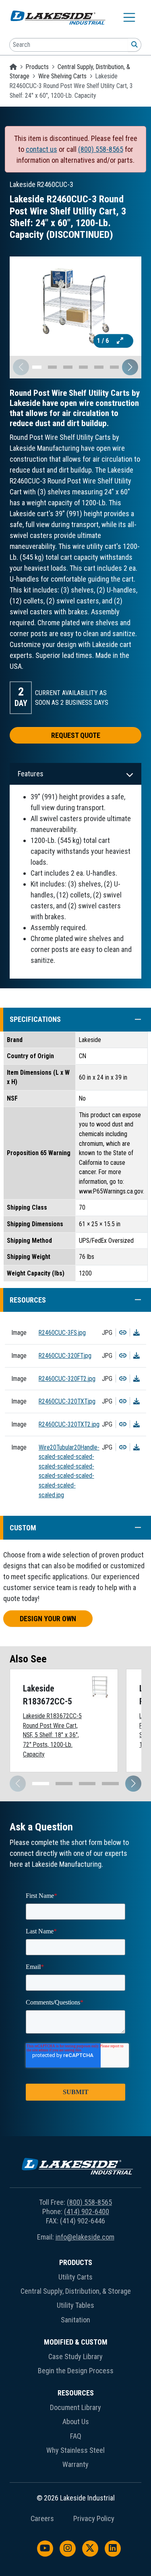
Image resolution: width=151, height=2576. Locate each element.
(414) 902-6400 (87, 2211)
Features (31, 774)
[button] (130, 367)
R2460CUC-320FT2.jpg (67, 1379)
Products (37, 67)
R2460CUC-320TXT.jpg (67, 1401)
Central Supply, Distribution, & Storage (76, 2291)
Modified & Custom (76, 2342)
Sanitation (75, 2320)
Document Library (75, 2407)
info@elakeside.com (85, 2237)
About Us (76, 2422)
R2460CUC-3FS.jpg (62, 1333)
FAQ (76, 2436)
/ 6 (104, 341)
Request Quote (76, 735)
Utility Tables (75, 2305)
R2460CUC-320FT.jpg (65, 1356)
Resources (76, 2393)
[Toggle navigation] (129, 17)
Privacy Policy (94, 2519)
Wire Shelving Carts (62, 76)
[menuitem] (75, 2293)
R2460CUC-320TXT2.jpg (69, 1424)
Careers (42, 2519)
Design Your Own (48, 1619)
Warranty (75, 2464)
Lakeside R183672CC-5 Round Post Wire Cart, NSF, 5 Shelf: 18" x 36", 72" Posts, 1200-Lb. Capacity (52, 1735)
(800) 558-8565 (101, 149)
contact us (41, 149)
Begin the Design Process (76, 2371)
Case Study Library (75, 2356)
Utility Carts (75, 2277)
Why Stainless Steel (75, 2450)
